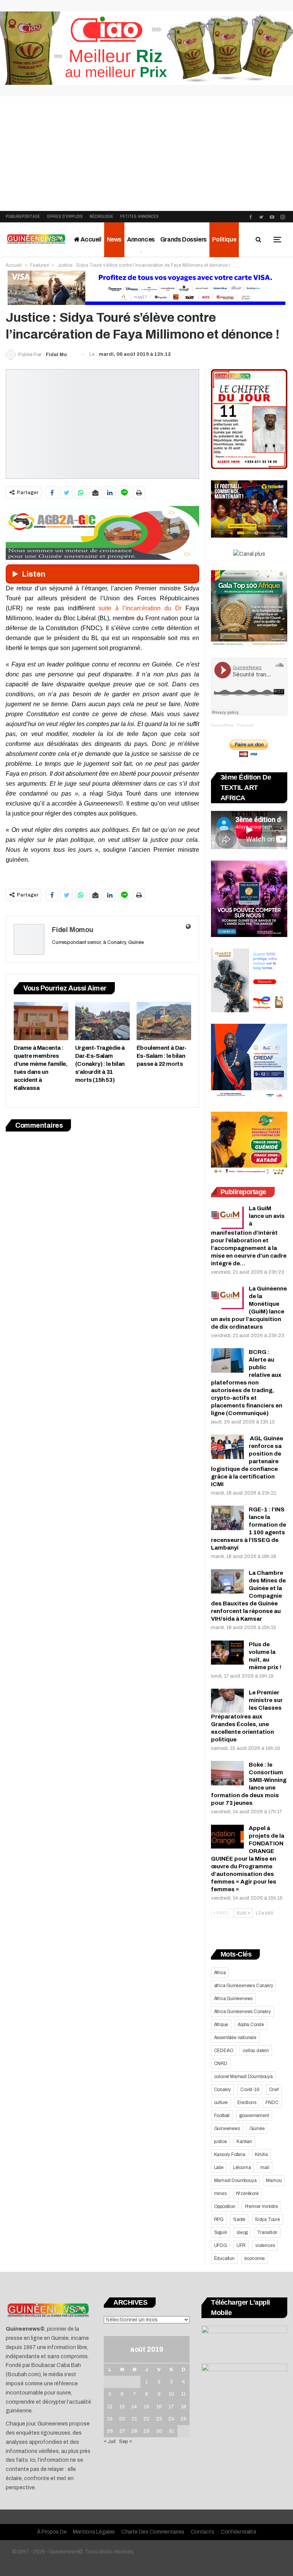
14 (134, 2407)
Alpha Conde (251, 2025)
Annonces (141, 239)
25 (184, 2419)
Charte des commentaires (153, 2532)
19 (110, 2419)
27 (122, 2431)
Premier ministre (262, 2206)
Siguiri (221, 2232)
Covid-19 (250, 2090)
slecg (242, 2232)
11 (184, 2394)
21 (134, 2419)
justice (221, 2142)
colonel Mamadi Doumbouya (243, 2077)
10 (171, 2394)
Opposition (225, 2206)
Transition (267, 2232)
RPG (219, 2219)
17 (171, 2407)
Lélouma (242, 2167)
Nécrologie (101, 216)
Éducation (224, 2258)
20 (122, 2419)
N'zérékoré (247, 2193)
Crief (274, 2090)
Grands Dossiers (184, 239)
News (114, 239)
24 (171, 2419)
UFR (241, 2245)
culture (221, 2103)
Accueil (91, 239)
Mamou (274, 2180)
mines (220, 2193)
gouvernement (254, 2116)
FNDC (272, 2103)
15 (146, 2407)
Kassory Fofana (230, 2155)
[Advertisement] (146, 154)
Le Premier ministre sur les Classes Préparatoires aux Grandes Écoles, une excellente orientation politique (247, 1716)
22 (146, 2419)
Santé (239, 2219)
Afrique (221, 2025)
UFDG (221, 2245)
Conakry (223, 2090)
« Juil (110, 2441)
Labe (219, 2167)
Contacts (203, 2532)
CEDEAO (224, 2051)
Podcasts (245, 725)
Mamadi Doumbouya (235, 2180)
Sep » (126, 2441)
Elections (247, 2103)
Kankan (244, 2142)
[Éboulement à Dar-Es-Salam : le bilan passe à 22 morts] (164, 1021)
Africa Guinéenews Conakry (242, 2012)
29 (146, 2431)
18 (184, 2407)
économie (254, 2258)
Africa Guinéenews (233, 1999)
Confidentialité (238, 2532)
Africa (220, 1973)
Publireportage (23, 216)
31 (171, 2431)
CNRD (221, 2064)
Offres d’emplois (65, 216)
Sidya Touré (267, 2219)
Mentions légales (94, 2532)
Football (222, 2116)
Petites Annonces (139, 216)
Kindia (261, 2155)
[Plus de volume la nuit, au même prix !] (227, 1653)
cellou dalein (256, 2051)
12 (110, 2407)
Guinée (257, 2129)
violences (265, 2245)
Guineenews (227, 2129)
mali (265, 2167)
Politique (224, 239)
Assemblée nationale (235, 2038)
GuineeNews (222, 725)
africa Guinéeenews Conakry (244, 1986)
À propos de (52, 2532)
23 (159, 2419)
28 (134, 2431)
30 (159, 2431)
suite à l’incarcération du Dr (140, 608)
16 (159, 2407)
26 (110, 2431)
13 (122, 2407)
